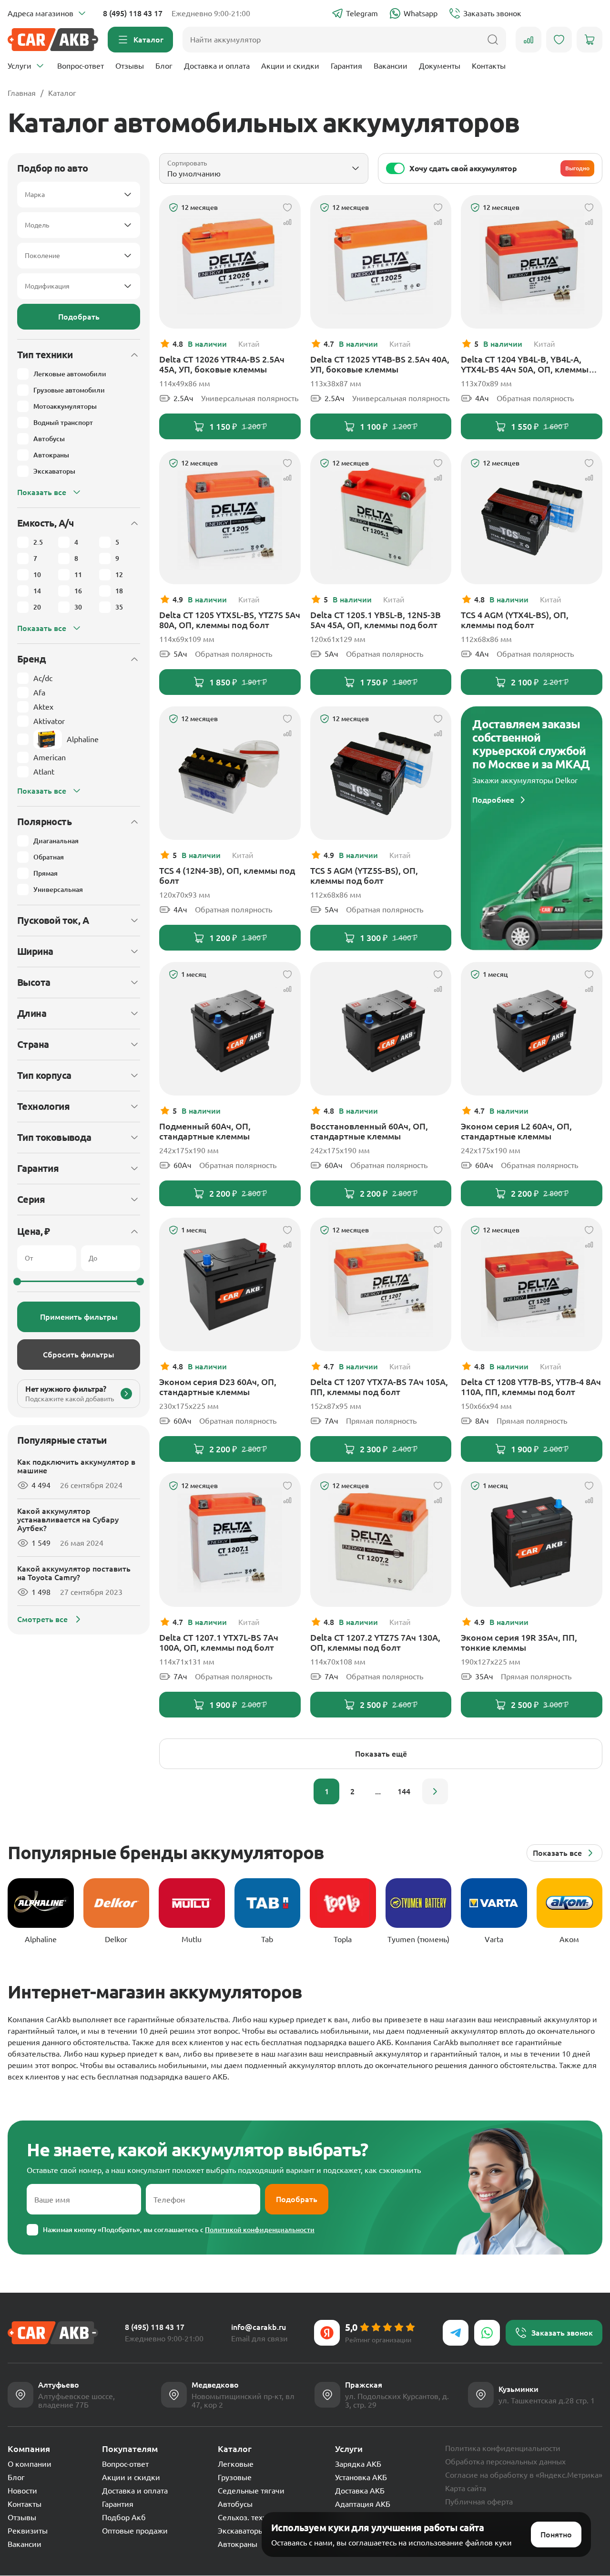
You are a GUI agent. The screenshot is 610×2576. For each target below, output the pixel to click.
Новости (22, 2491)
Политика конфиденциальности (503, 2448)
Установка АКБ (361, 2477)
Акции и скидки (290, 66)
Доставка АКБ (360, 2491)
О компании (30, 2464)
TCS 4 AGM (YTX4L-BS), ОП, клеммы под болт (515, 620)
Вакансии (391, 66)
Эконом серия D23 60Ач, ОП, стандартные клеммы (218, 1387)
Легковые (236, 2464)
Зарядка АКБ (358, 2464)
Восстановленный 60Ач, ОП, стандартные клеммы (369, 1131)
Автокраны (238, 2544)
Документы (440, 66)
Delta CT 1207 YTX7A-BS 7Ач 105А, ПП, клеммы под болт (379, 1387)
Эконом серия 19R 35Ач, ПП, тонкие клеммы (519, 1642)
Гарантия (346, 66)
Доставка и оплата (217, 66)
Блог (164, 66)
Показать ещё (381, 1754)
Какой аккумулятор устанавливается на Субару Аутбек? (68, 1520)
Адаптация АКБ (363, 2504)
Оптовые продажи (135, 2531)
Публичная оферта (479, 2502)
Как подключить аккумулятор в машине (76, 1466)
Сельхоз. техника (249, 2517)
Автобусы (235, 2504)
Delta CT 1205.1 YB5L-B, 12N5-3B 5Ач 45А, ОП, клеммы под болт (376, 620)
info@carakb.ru (259, 2327)
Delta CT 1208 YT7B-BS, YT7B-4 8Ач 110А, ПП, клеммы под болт (531, 1387)
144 (404, 1791)
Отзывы (130, 66)
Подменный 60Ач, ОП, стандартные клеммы (205, 1131)
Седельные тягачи (251, 2491)
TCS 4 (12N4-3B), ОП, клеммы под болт (227, 875)
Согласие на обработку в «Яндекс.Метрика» (524, 2475)
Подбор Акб (124, 2517)
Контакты (489, 66)
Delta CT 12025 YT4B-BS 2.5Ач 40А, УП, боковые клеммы (380, 364)
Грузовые (235, 2477)
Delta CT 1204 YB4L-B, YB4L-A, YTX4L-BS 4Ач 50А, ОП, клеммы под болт (525, 364)
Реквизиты (28, 2531)
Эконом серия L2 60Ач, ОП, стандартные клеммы (516, 1131)
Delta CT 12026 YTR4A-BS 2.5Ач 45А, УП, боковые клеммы (222, 364)
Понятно (556, 2535)
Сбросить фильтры (79, 1355)
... (378, 1791)
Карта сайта (466, 2488)
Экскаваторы (241, 2531)
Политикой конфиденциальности (260, 2230)
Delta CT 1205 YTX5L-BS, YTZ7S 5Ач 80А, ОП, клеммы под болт (230, 620)
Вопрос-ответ (81, 66)
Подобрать (79, 317)
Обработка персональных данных (505, 2462)
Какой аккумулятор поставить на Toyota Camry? (74, 1573)
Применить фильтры (79, 1317)
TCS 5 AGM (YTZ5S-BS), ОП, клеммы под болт (364, 875)
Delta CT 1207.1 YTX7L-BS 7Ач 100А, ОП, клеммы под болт (219, 1642)
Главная (22, 93)
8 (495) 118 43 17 (133, 13)
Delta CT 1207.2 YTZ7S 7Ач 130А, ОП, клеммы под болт (375, 1642)
